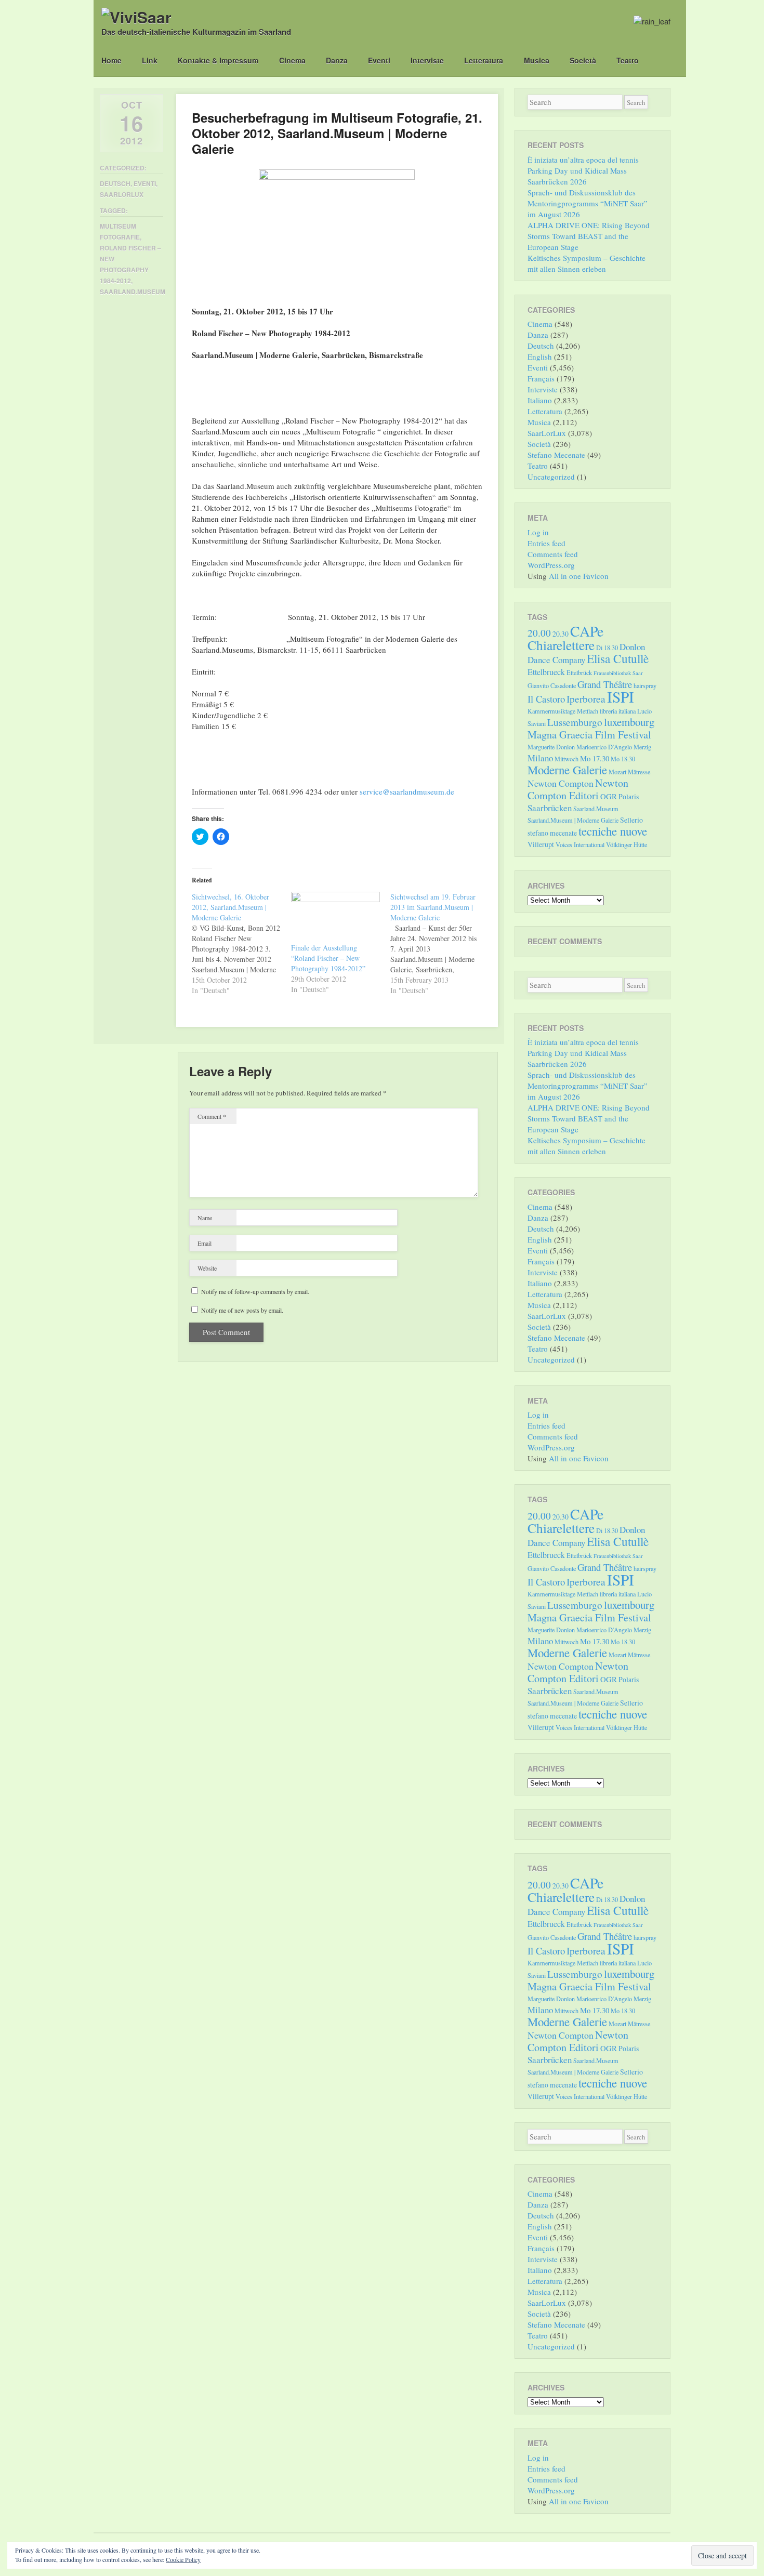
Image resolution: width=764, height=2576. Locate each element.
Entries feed (546, 543)
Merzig (642, 747)
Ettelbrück (579, 672)
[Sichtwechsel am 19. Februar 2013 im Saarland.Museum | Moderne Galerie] (440, 944)
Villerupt (541, 844)
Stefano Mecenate (556, 455)
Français (541, 378)
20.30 (561, 634)
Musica (537, 60)
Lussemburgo (575, 722)
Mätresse (639, 772)
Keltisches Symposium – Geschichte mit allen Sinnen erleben (587, 263)
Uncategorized (551, 477)
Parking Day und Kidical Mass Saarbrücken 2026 (577, 176)
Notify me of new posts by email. (242, 1310)
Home (111, 60)
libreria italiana (618, 711)
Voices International (580, 844)
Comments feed (553, 554)
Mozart (617, 772)
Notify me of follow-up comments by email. (255, 1291)
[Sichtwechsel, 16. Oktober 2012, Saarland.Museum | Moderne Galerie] (241, 944)
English (540, 356)
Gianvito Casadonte (552, 685)
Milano (540, 758)
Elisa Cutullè (618, 658)
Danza (337, 60)
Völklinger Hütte (627, 844)
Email (205, 1243)
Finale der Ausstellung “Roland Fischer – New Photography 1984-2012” (328, 958)
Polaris (629, 796)
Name (205, 1218)
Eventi (379, 60)
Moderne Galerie (567, 770)
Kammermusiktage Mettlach (563, 711)
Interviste (427, 60)
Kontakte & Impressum (218, 60)
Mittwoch (567, 759)
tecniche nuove (613, 831)
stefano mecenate (552, 833)
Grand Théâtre (605, 684)
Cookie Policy (183, 2559)
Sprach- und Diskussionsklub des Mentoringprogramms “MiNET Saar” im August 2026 (588, 203)
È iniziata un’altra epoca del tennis (583, 160)
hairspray (645, 685)
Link (150, 60)
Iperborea (586, 699)
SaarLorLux (122, 194)
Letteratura (484, 60)
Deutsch (115, 183)
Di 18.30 (607, 648)
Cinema (292, 60)
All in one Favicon (579, 576)
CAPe (587, 631)
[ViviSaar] (136, 17)
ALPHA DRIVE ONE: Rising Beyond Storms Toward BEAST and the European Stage (589, 236)
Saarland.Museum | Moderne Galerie (573, 820)
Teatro (628, 60)
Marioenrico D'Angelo (604, 747)
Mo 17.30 (595, 758)
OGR (609, 796)
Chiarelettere (561, 645)
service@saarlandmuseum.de (407, 791)
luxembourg (629, 722)
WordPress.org (551, 565)
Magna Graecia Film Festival (589, 735)
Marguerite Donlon (551, 747)
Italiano (540, 400)
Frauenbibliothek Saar (618, 673)
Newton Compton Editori (578, 789)
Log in (538, 532)
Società (583, 60)
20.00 (539, 633)
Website (207, 1268)
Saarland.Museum (133, 292)
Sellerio (631, 820)
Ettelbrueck (546, 672)
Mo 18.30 (623, 759)
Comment (212, 1116)
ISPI (621, 697)
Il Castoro (546, 699)
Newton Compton (561, 783)
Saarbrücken (550, 808)
